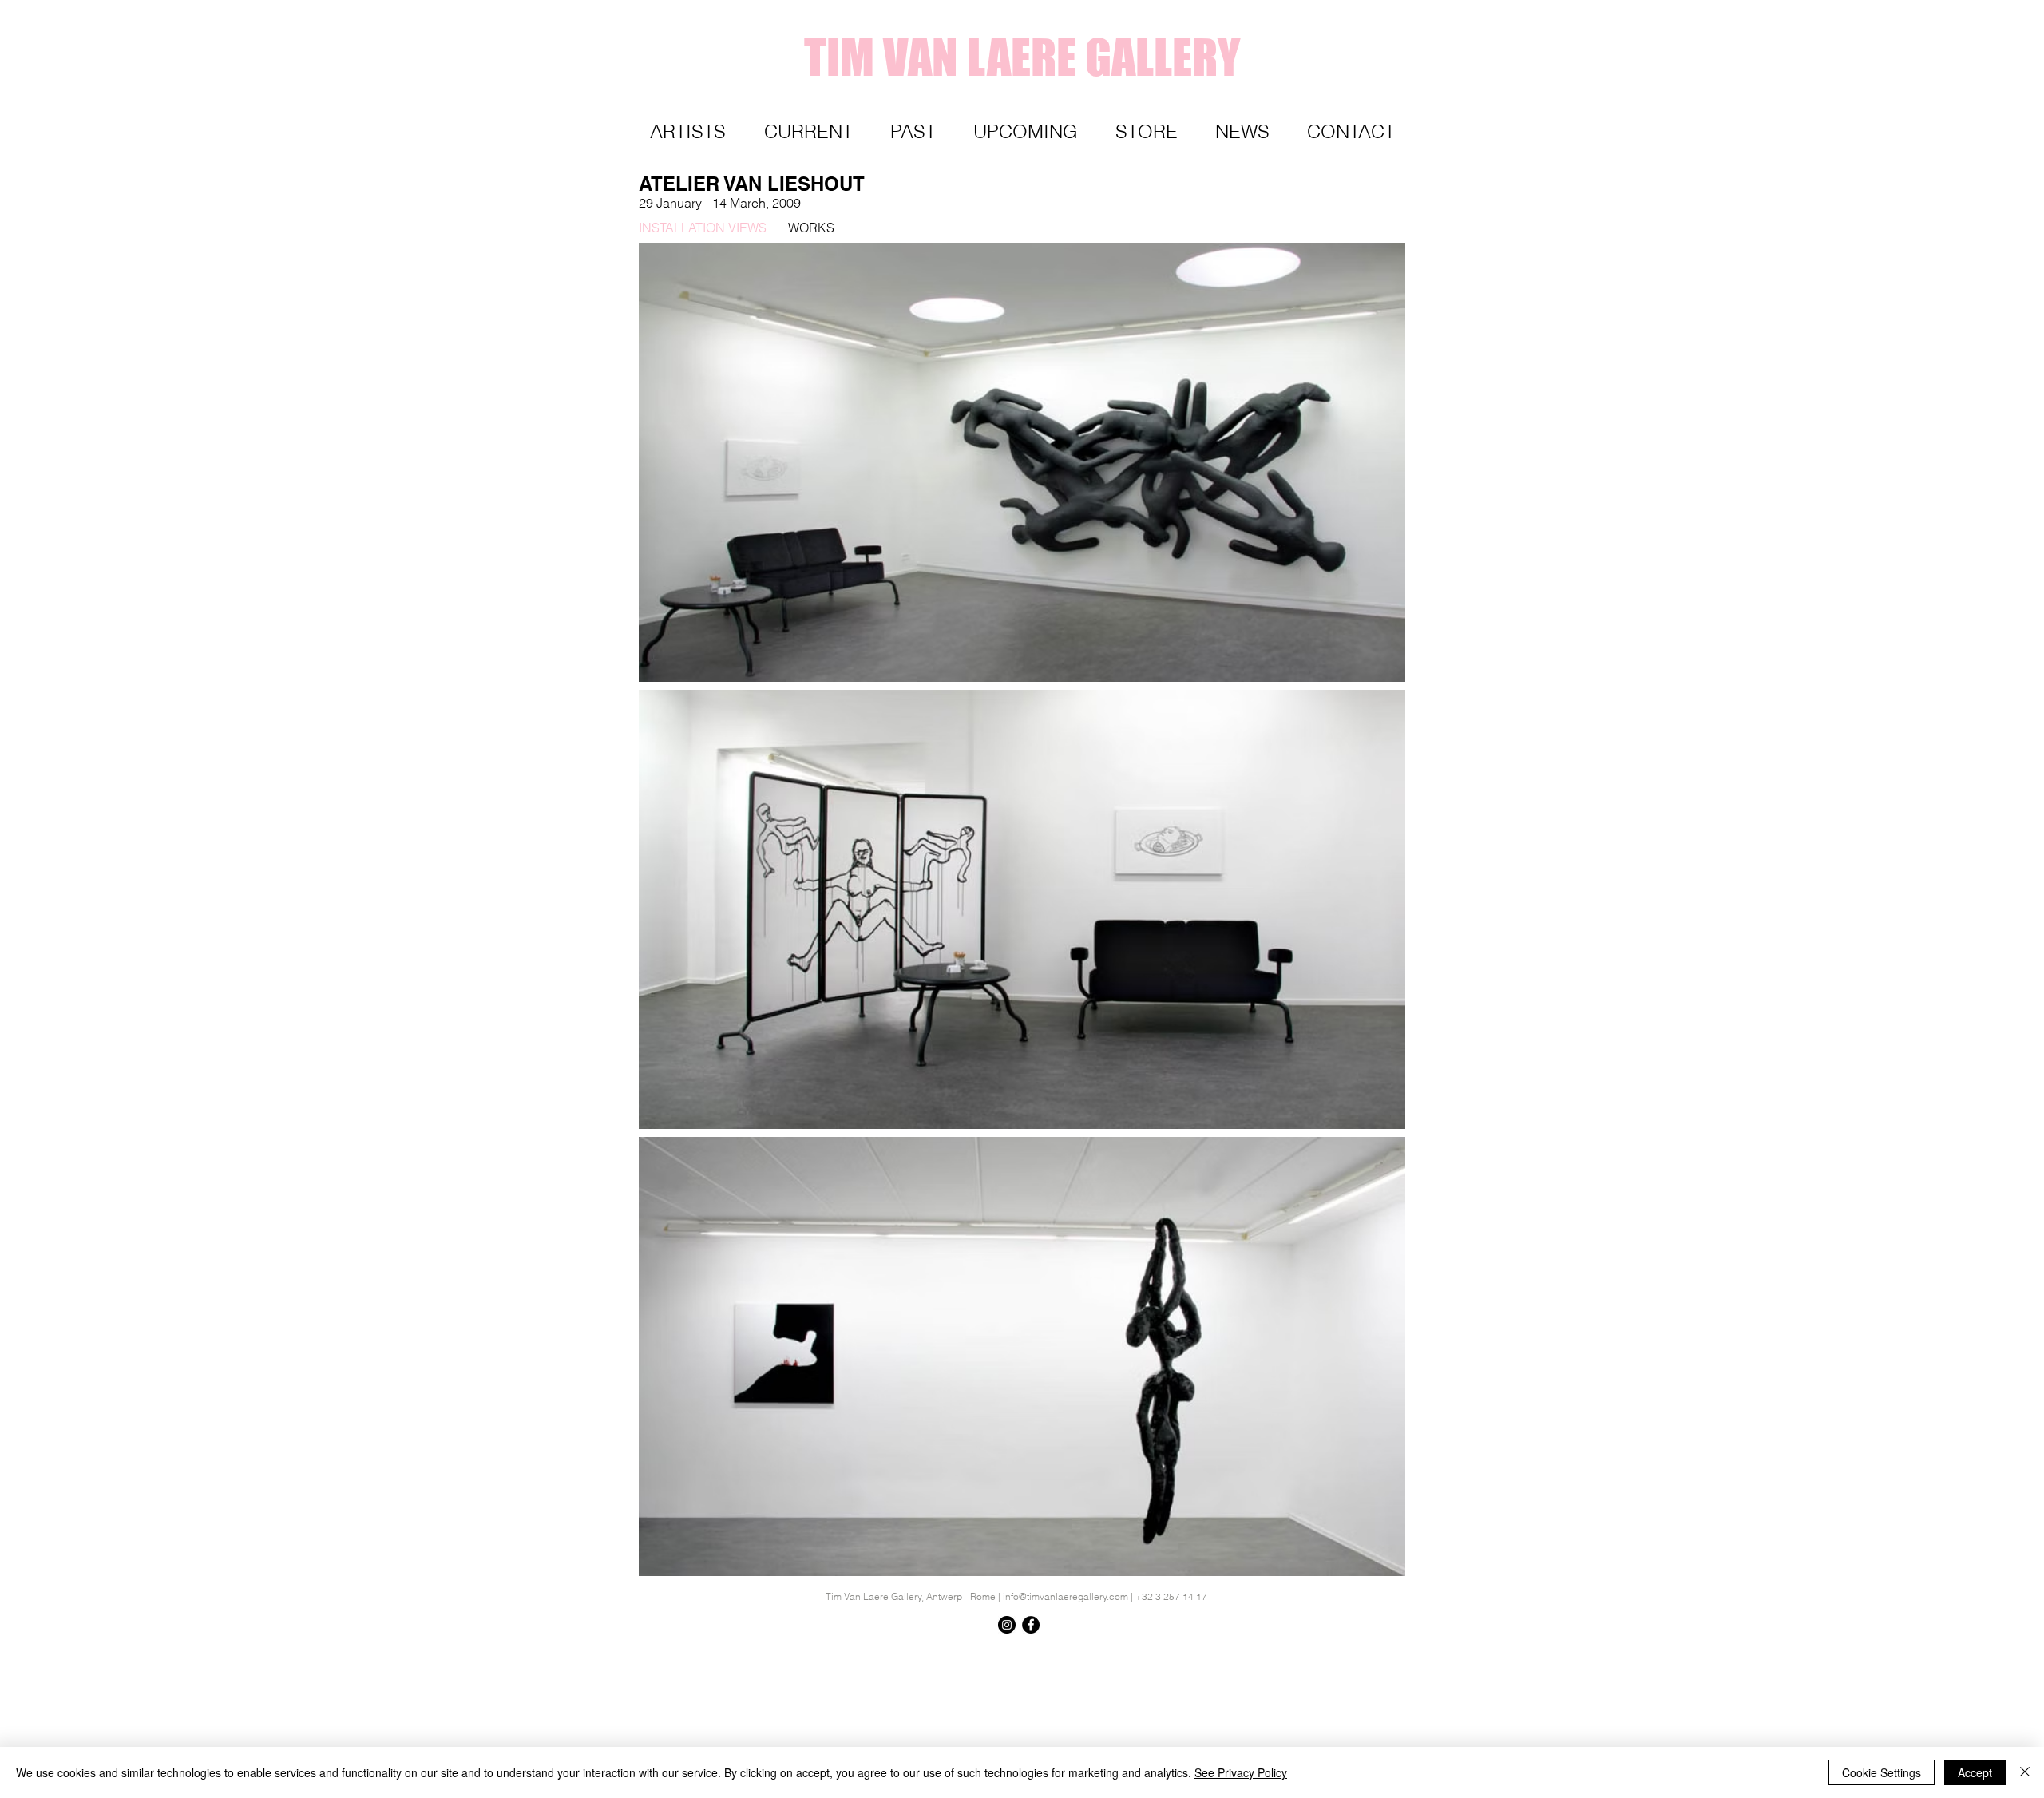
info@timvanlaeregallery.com (1066, 1596)
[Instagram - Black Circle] (1007, 1625)
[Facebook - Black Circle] (1031, 1625)
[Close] (2025, 1772)
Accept (1975, 1772)
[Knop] (1369, 1654)
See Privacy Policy (1241, 1772)
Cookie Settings (1882, 1772)
